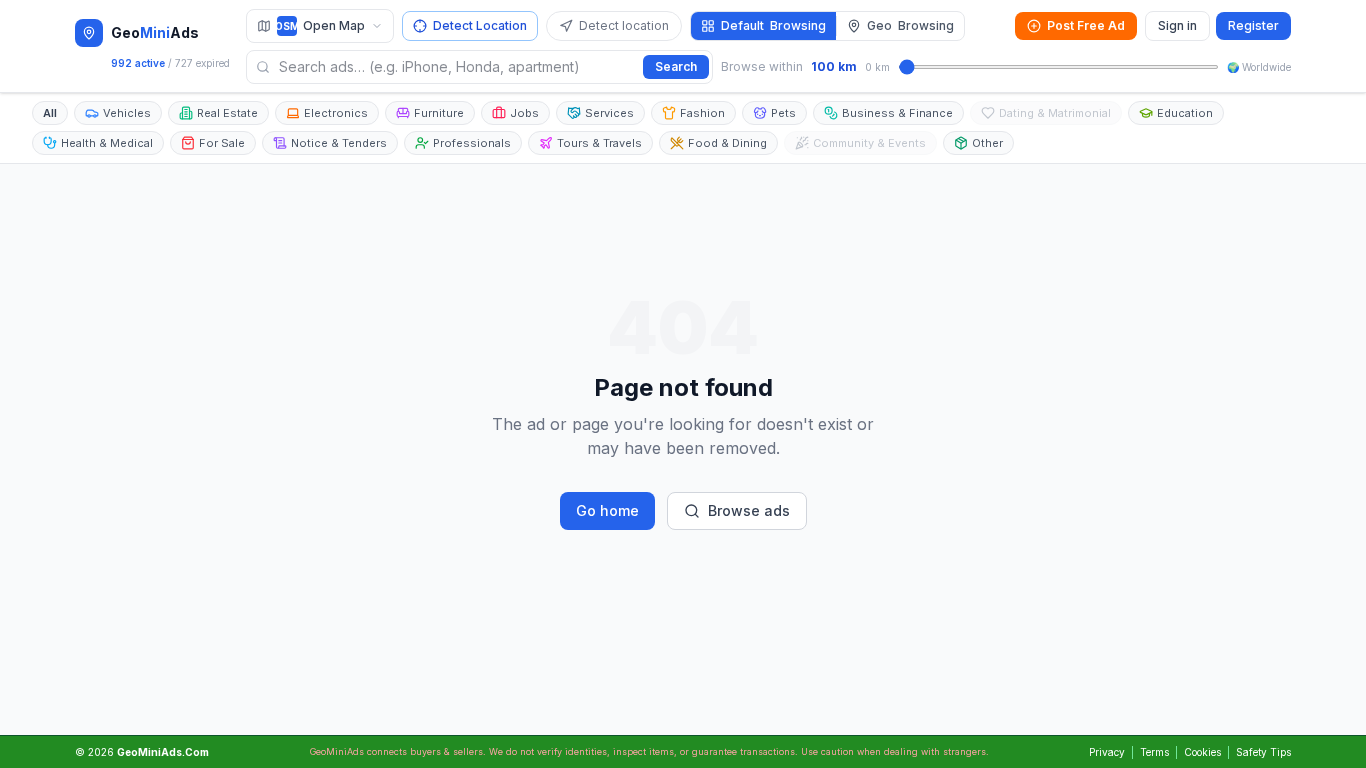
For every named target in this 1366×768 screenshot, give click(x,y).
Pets (783, 113)
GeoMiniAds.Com (163, 752)
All (50, 113)
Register (1253, 25)
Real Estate (227, 113)
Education (1185, 113)
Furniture (439, 113)
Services (609, 113)
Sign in (1177, 25)
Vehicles (127, 113)
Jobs (524, 113)
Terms (1154, 752)
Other (987, 143)
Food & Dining (727, 143)
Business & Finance (897, 113)
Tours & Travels (599, 143)
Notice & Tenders (339, 143)
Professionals (472, 143)
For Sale (222, 143)
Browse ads (749, 510)
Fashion (702, 113)
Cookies (1202, 752)
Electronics (336, 113)
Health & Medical (107, 143)
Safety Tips (1263, 752)
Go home (607, 510)
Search (676, 66)
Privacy (1107, 752)
